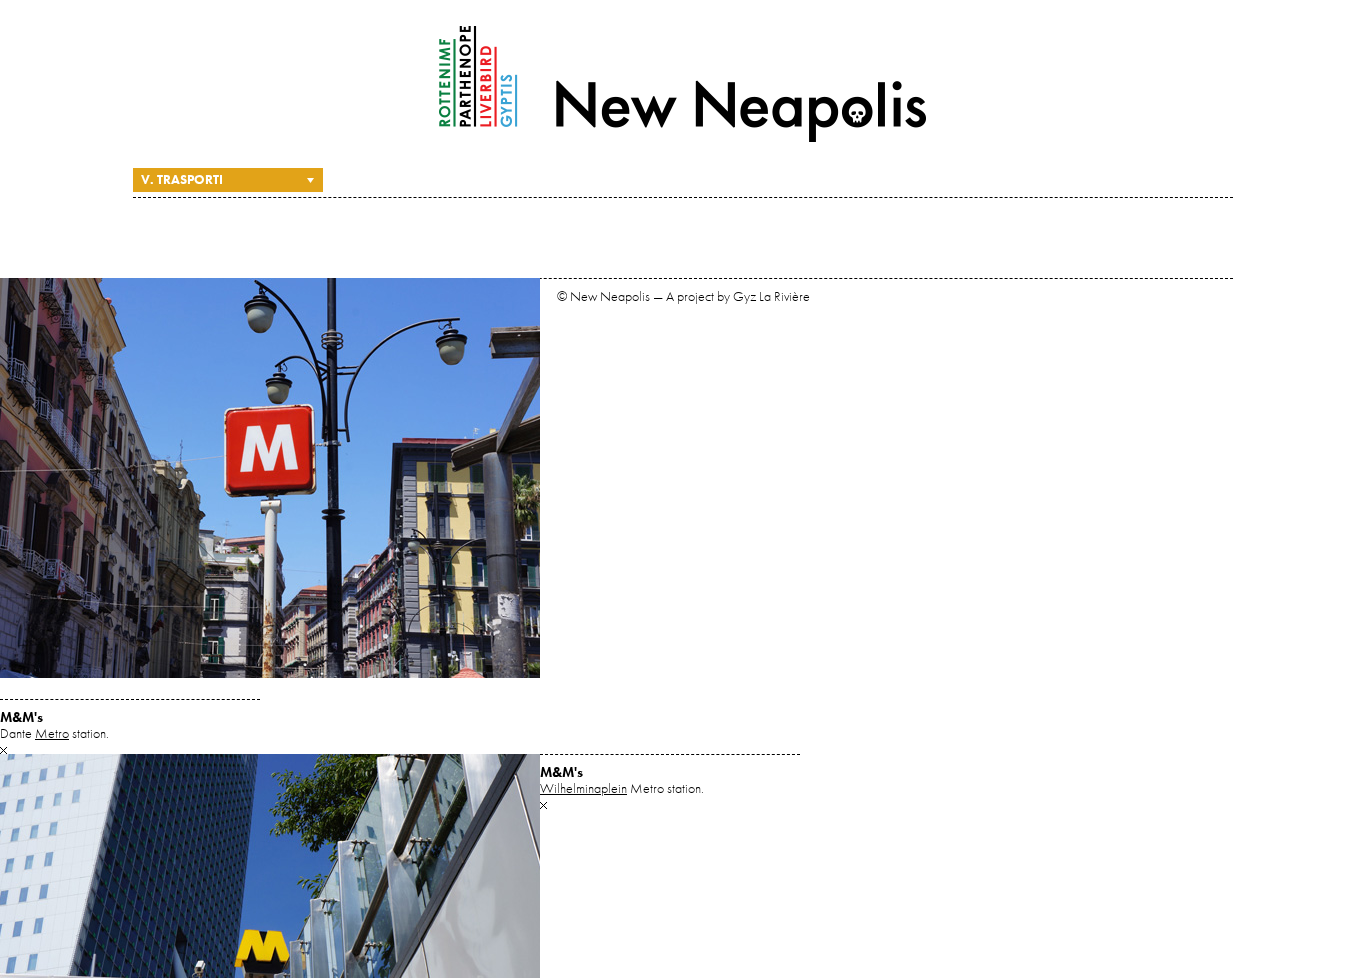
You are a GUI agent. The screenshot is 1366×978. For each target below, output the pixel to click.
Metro (52, 733)
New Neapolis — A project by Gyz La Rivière (683, 84)
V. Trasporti (182, 179)
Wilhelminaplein (583, 788)
